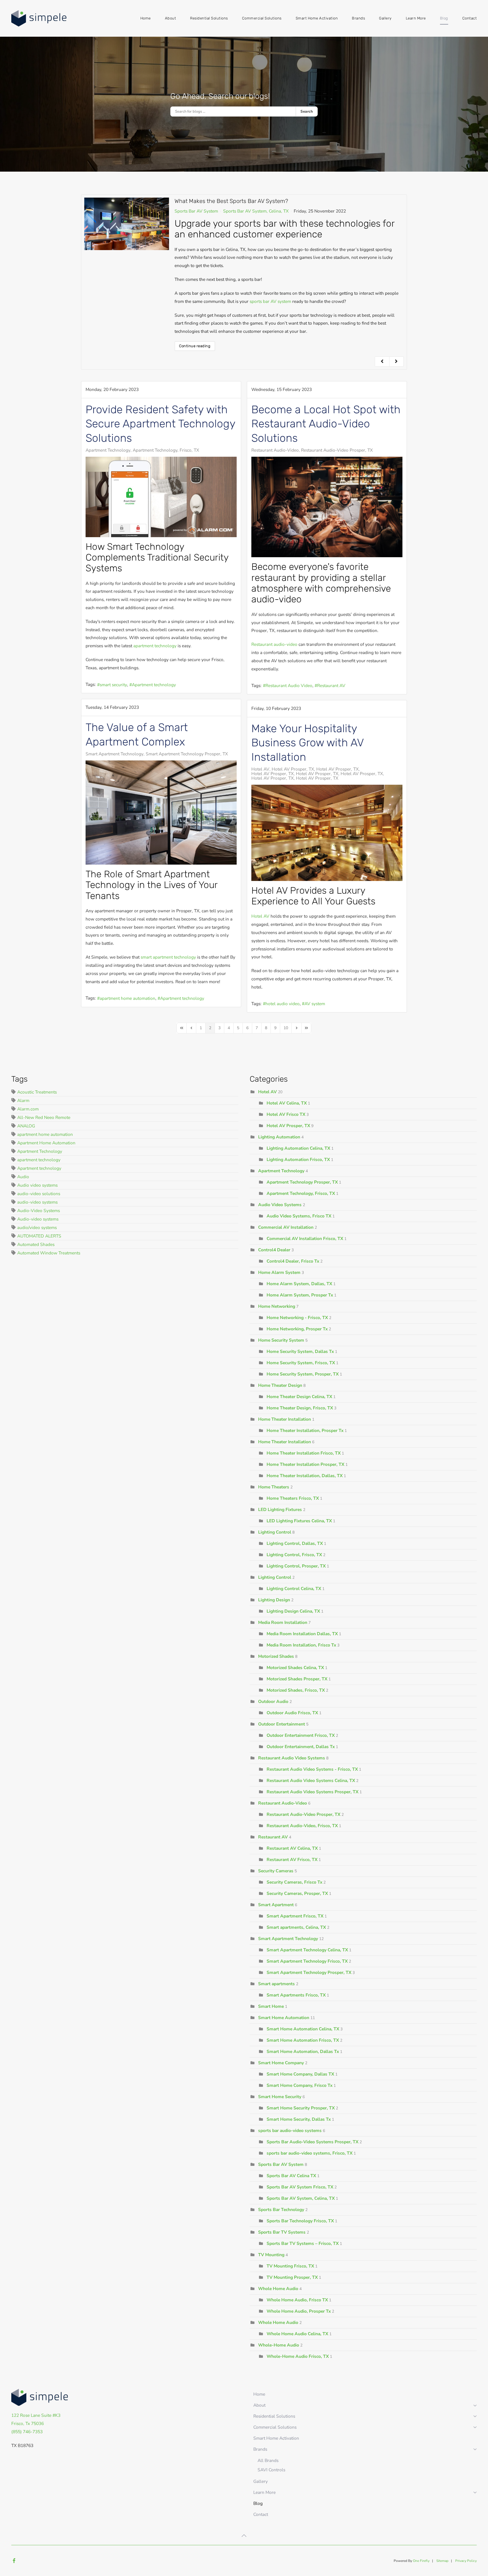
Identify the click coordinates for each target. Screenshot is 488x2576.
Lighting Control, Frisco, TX (294, 1555)
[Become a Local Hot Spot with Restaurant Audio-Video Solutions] (327, 507)
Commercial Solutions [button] (262, 18)
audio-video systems (37, 1202)
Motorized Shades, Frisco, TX (296, 1690)
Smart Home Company (281, 2063)
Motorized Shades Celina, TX (295, 1668)
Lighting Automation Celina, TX (298, 1148)
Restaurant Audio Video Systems (292, 1758)
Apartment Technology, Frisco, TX (166, 450)
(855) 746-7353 (27, 2432)
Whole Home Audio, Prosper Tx (299, 2311)
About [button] (171, 18)
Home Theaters (274, 1487)
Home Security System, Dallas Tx (300, 1351)
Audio (23, 1177)
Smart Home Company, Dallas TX (300, 2074)
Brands (260, 2449)
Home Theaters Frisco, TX (293, 1498)
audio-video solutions (39, 1194)
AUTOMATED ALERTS (39, 1236)
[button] (244, 2536)
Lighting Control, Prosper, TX (296, 1566)
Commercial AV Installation (286, 1227)
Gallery (385, 18)
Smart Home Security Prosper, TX (301, 2108)
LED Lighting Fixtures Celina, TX (299, 1521)
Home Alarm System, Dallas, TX (299, 1284)
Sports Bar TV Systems (282, 2232)
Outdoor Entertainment (282, 1724)
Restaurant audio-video (274, 644)
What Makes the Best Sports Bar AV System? (231, 201)
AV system (315, 1004)
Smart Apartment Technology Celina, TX (307, 1950)
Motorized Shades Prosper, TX (298, 1679)
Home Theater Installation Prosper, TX (306, 1464)
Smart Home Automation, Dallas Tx (303, 2051)
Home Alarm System (279, 1272)
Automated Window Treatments (49, 1253)
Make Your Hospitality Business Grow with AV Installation (308, 743)
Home (146, 18)
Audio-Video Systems (39, 1211)
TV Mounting (271, 2255)
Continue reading (195, 346)
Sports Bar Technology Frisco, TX (300, 2221)
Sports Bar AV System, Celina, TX (256, 211)
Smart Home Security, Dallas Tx (299, 2119)
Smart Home (271, 2006)
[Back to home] (40, 18)
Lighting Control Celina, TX (294, 1588)
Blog (444, 18)
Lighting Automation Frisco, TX (299, 1159)
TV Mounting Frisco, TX (290, 2266)
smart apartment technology (168, 957)
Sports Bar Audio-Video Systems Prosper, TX (312, 2142)
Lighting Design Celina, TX (293, 1611)
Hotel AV (260, 769)
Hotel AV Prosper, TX (293, 769)
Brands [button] (358, 18)
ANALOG (26, 1126)
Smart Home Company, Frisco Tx (299, 2085)
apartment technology (155, 646)
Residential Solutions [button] (209, 18)
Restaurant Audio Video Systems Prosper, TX (312, 1792)
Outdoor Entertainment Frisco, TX (301, 1735)
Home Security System (281, 1340)
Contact (470, 18)
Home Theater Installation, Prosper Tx (305, 1430)
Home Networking (277, 1306)
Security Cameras (276, 1871)
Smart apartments (276, 1984)
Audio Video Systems (280, 1205)
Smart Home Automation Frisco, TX (303, 2040)
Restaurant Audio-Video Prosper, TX (337, 450)
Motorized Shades (276, 1656)
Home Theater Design (280, 1385)
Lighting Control (275, 1532)
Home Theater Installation (285, 1419)
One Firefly (421, 2561)
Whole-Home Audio (279, 2345)
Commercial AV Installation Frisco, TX (305, 1238)
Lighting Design (274, 1600)
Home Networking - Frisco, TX (297, 1317)
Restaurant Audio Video (289, 685)
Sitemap (442, 2561)
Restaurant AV (331, 685)
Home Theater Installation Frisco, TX (304, 1453)
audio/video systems (37, 1227)
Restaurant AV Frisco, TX (292, 1859)
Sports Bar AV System (196, 211)
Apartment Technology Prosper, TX (302, 1182)
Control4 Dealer (274, 1250)
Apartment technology (154, 685)
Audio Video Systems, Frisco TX (299, 1216)
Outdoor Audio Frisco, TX (293, 1713)
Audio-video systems (38, 1219)
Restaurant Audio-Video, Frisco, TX (302, 1826)
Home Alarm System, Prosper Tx (300, 1295)
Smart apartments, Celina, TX (296, 1927)
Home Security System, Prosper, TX (303, 1374)
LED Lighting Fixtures (280, 1509)
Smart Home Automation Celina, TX (303, 2029)
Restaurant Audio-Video (275, 450)
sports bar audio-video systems (290, 2130)
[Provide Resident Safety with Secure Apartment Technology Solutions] (161, 497)
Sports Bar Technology (281, 2209)
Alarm (23, 1100)
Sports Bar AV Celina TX (291, 2176)
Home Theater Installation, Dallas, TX (305, 1476)
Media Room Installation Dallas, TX (303, 1634)
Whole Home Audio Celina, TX (297, 2334)
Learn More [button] (416, 18)
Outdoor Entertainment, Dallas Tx (301, 1747)
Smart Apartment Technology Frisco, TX (307, 1961)
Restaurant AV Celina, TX (292, 1848)
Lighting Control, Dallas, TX (295, 1543)
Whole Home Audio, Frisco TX (297, 2300)
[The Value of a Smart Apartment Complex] (161, 813)
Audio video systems (37, 1185)
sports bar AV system (270, 301)
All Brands (268, 2460)
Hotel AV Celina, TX (287, 1103)
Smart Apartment (276, 1905)
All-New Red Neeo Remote (44, 1117)
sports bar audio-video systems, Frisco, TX (310, 2153)
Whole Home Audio (278, 2289)
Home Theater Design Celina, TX (299, 1397)
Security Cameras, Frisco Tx (294, 1882)
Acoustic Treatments (37, 1092)
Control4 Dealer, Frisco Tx (293, 1261)
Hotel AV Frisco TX (287, 1114)
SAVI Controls (271, 2470)
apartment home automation (128, 998)
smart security (113, 685)
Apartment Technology (108, 450)
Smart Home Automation (284, 2018)
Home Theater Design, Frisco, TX (300, 1408)
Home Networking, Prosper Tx (297, 1329)
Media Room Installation (283, 1622)
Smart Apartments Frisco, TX (296, 1995)
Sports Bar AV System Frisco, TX (300, 2187)
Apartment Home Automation (46, 1143)
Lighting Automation (279, 1137)
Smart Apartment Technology (115, 754)
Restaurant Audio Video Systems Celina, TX (311, 1780)
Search (307, 111)
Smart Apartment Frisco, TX (295, 1916)
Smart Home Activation (317, 18)
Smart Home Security (280, 2097)
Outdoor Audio (273, 1701)
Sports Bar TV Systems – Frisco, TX (303, 2243)
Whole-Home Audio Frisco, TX (298, 2356)
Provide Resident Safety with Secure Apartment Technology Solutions (160, 424)
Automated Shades (36, 1244)
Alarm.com (28, 1109)
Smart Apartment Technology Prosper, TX (187, 754)
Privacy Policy (466, 2561)
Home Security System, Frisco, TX (301, 1363)
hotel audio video (283, 1004)
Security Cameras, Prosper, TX (297, 1893)
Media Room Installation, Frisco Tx (301, 1645)
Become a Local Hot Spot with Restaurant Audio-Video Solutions (326, 424)
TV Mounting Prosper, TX (292, 2277)
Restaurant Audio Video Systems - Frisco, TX (313, 1769)
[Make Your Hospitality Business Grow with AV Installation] (327, 833)
